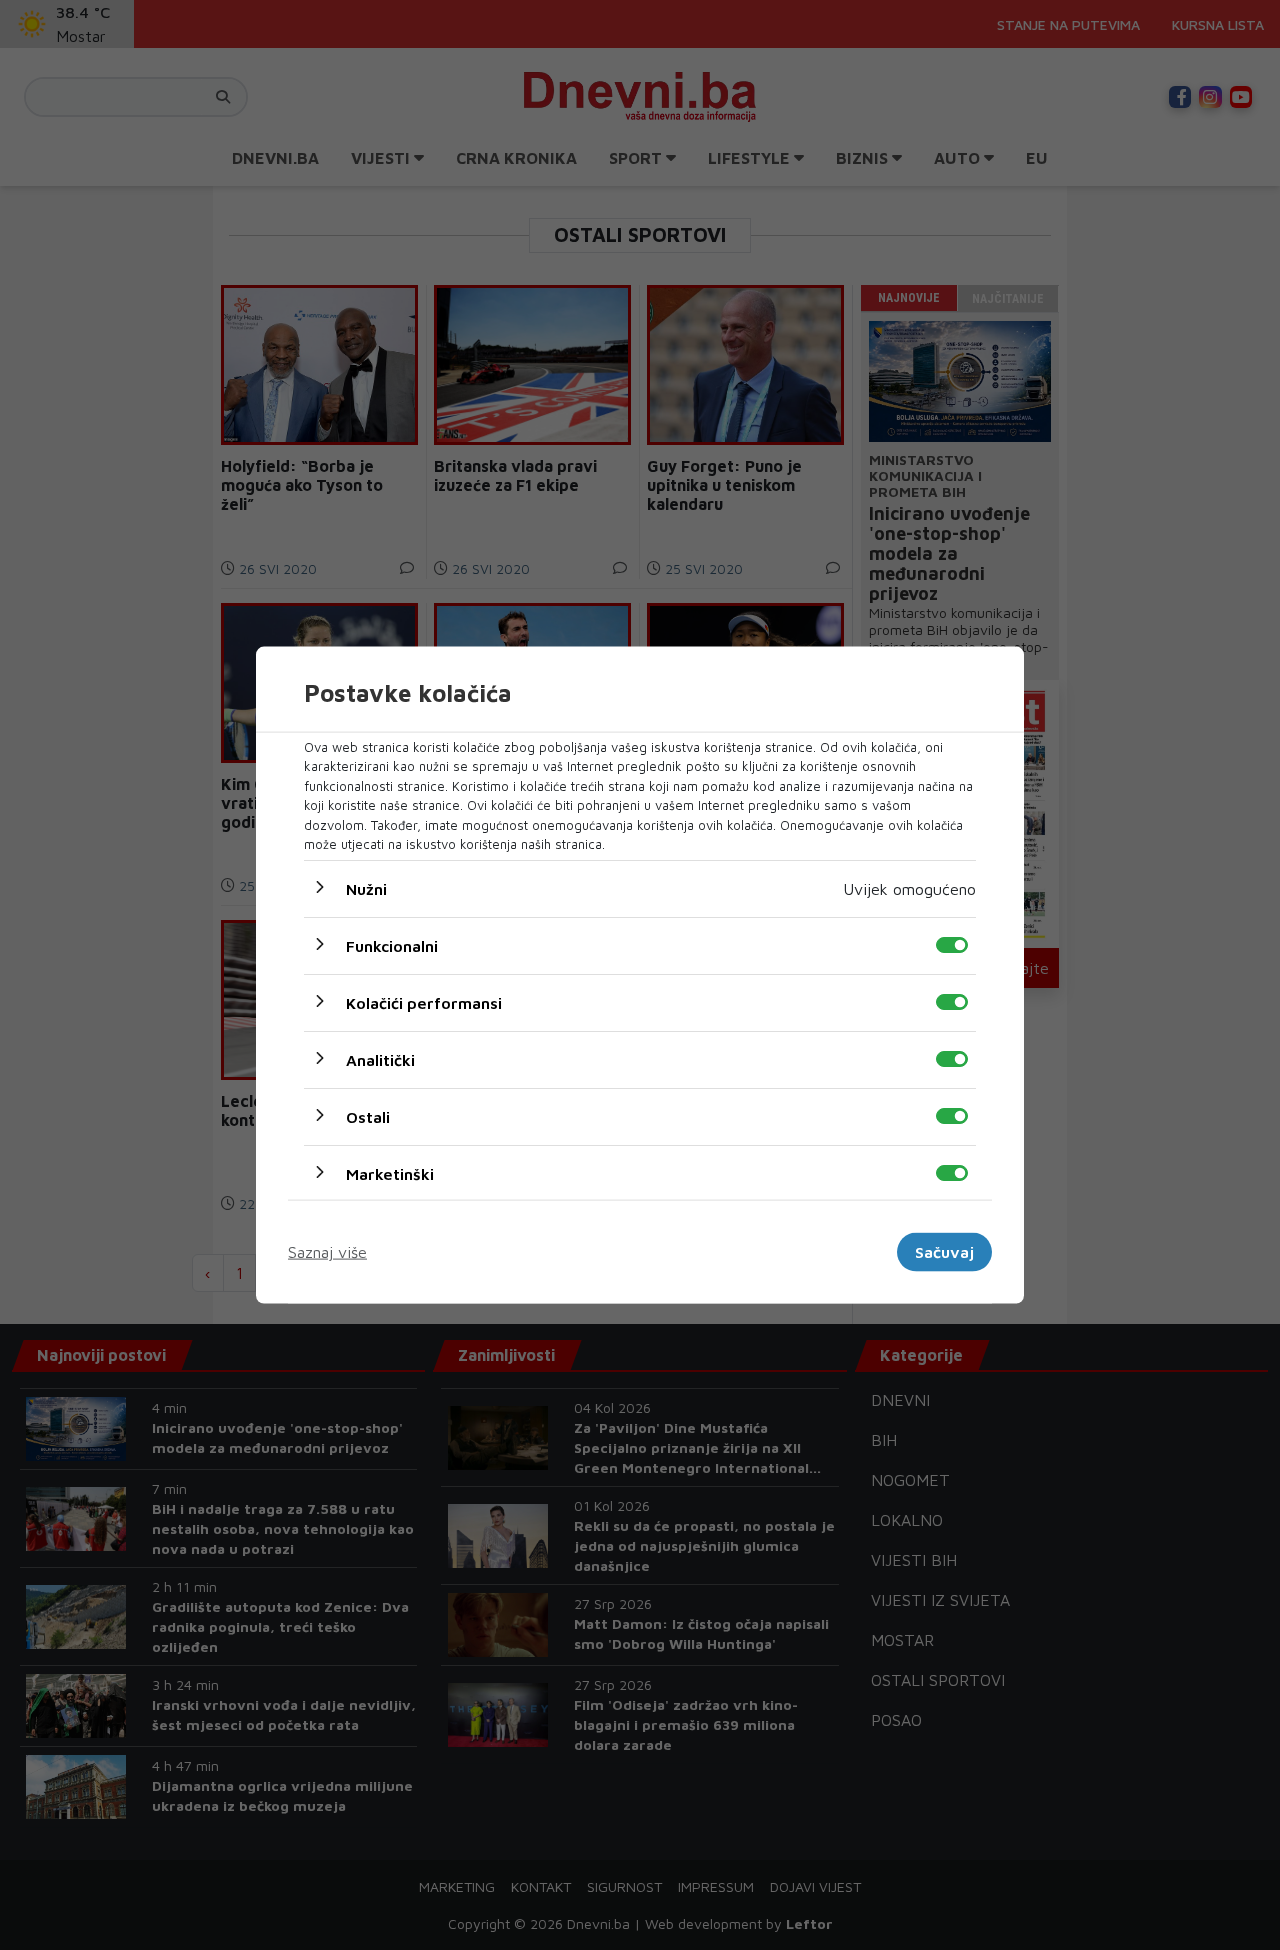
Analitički (380, 1059)
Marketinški (390, 1173)
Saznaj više (327, 1252)
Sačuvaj (944, 1252)
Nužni (366, 888)
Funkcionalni (392, 945)
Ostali (368, 1116)
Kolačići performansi (424, 1002)
